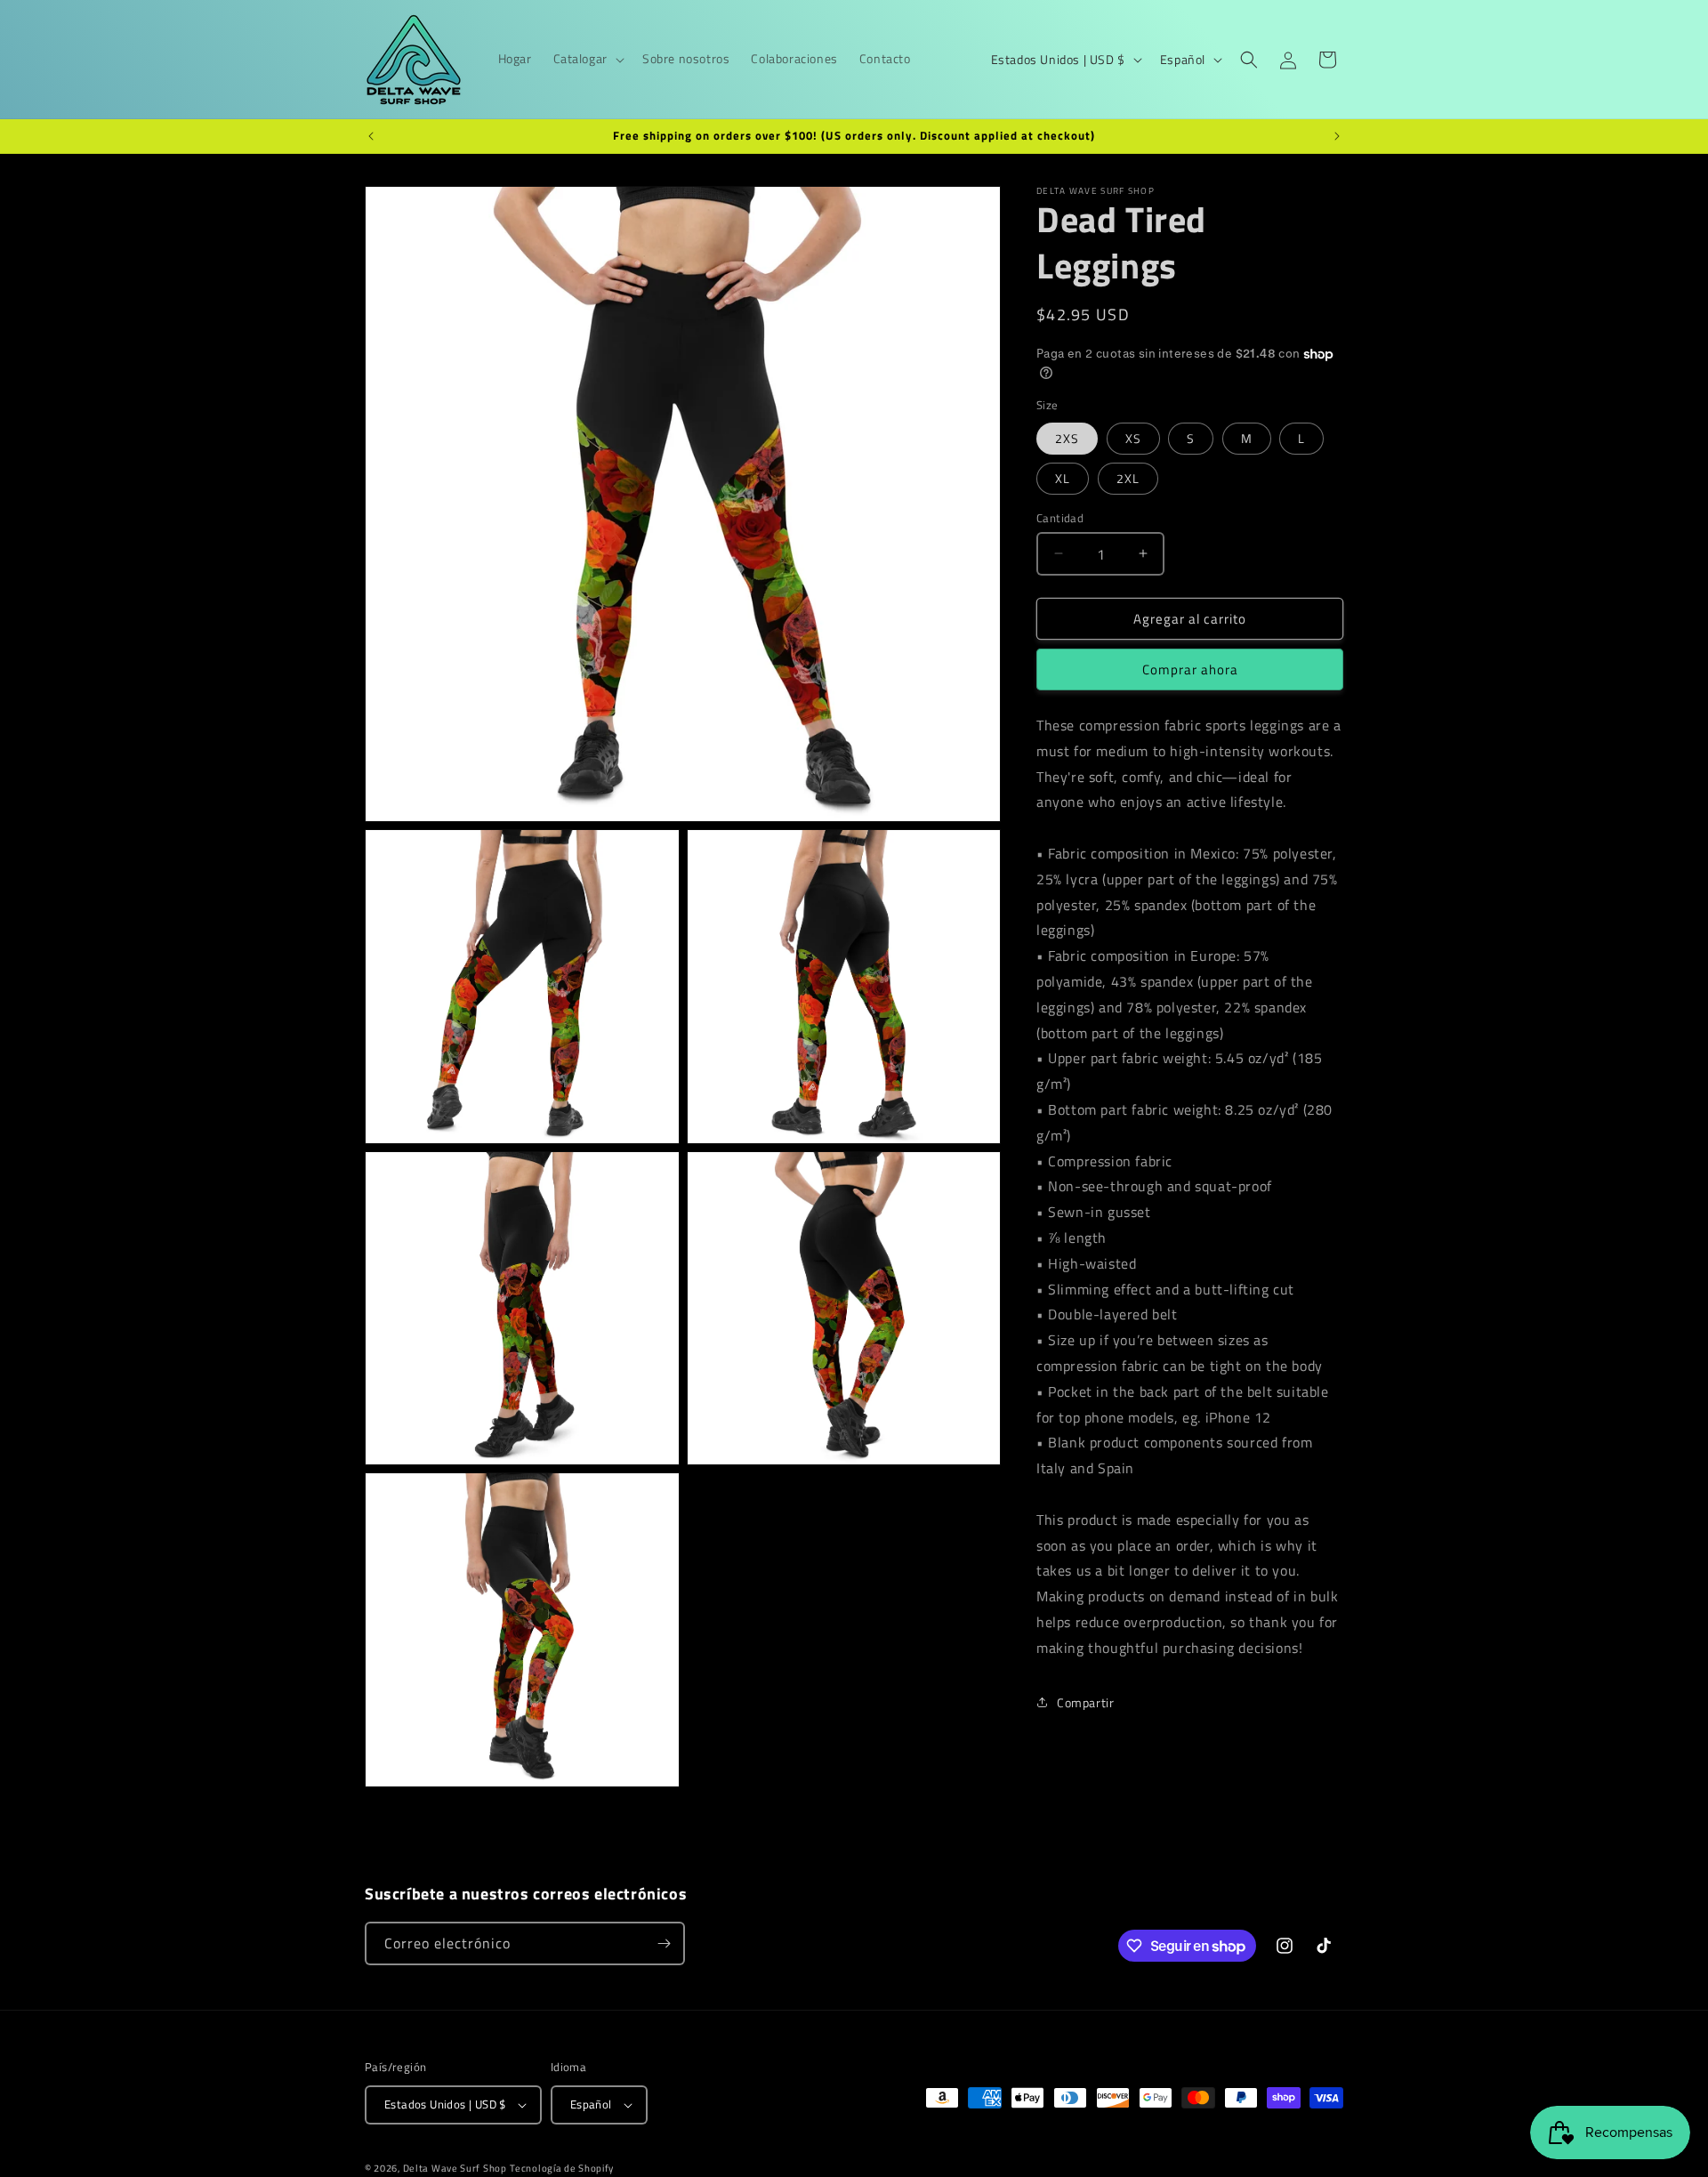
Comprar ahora (1190, 669)
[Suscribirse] (664, 1943)
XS (1133, 437)
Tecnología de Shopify (562, 2168)
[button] (587, 59)
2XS (1067, 437)
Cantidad (1060, 517)
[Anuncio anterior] (371, 136)
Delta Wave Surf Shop (455, 2168)
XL (1063, 477)
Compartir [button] (1085, 1702)
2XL (1128, 477)
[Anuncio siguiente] (1337, 136)
